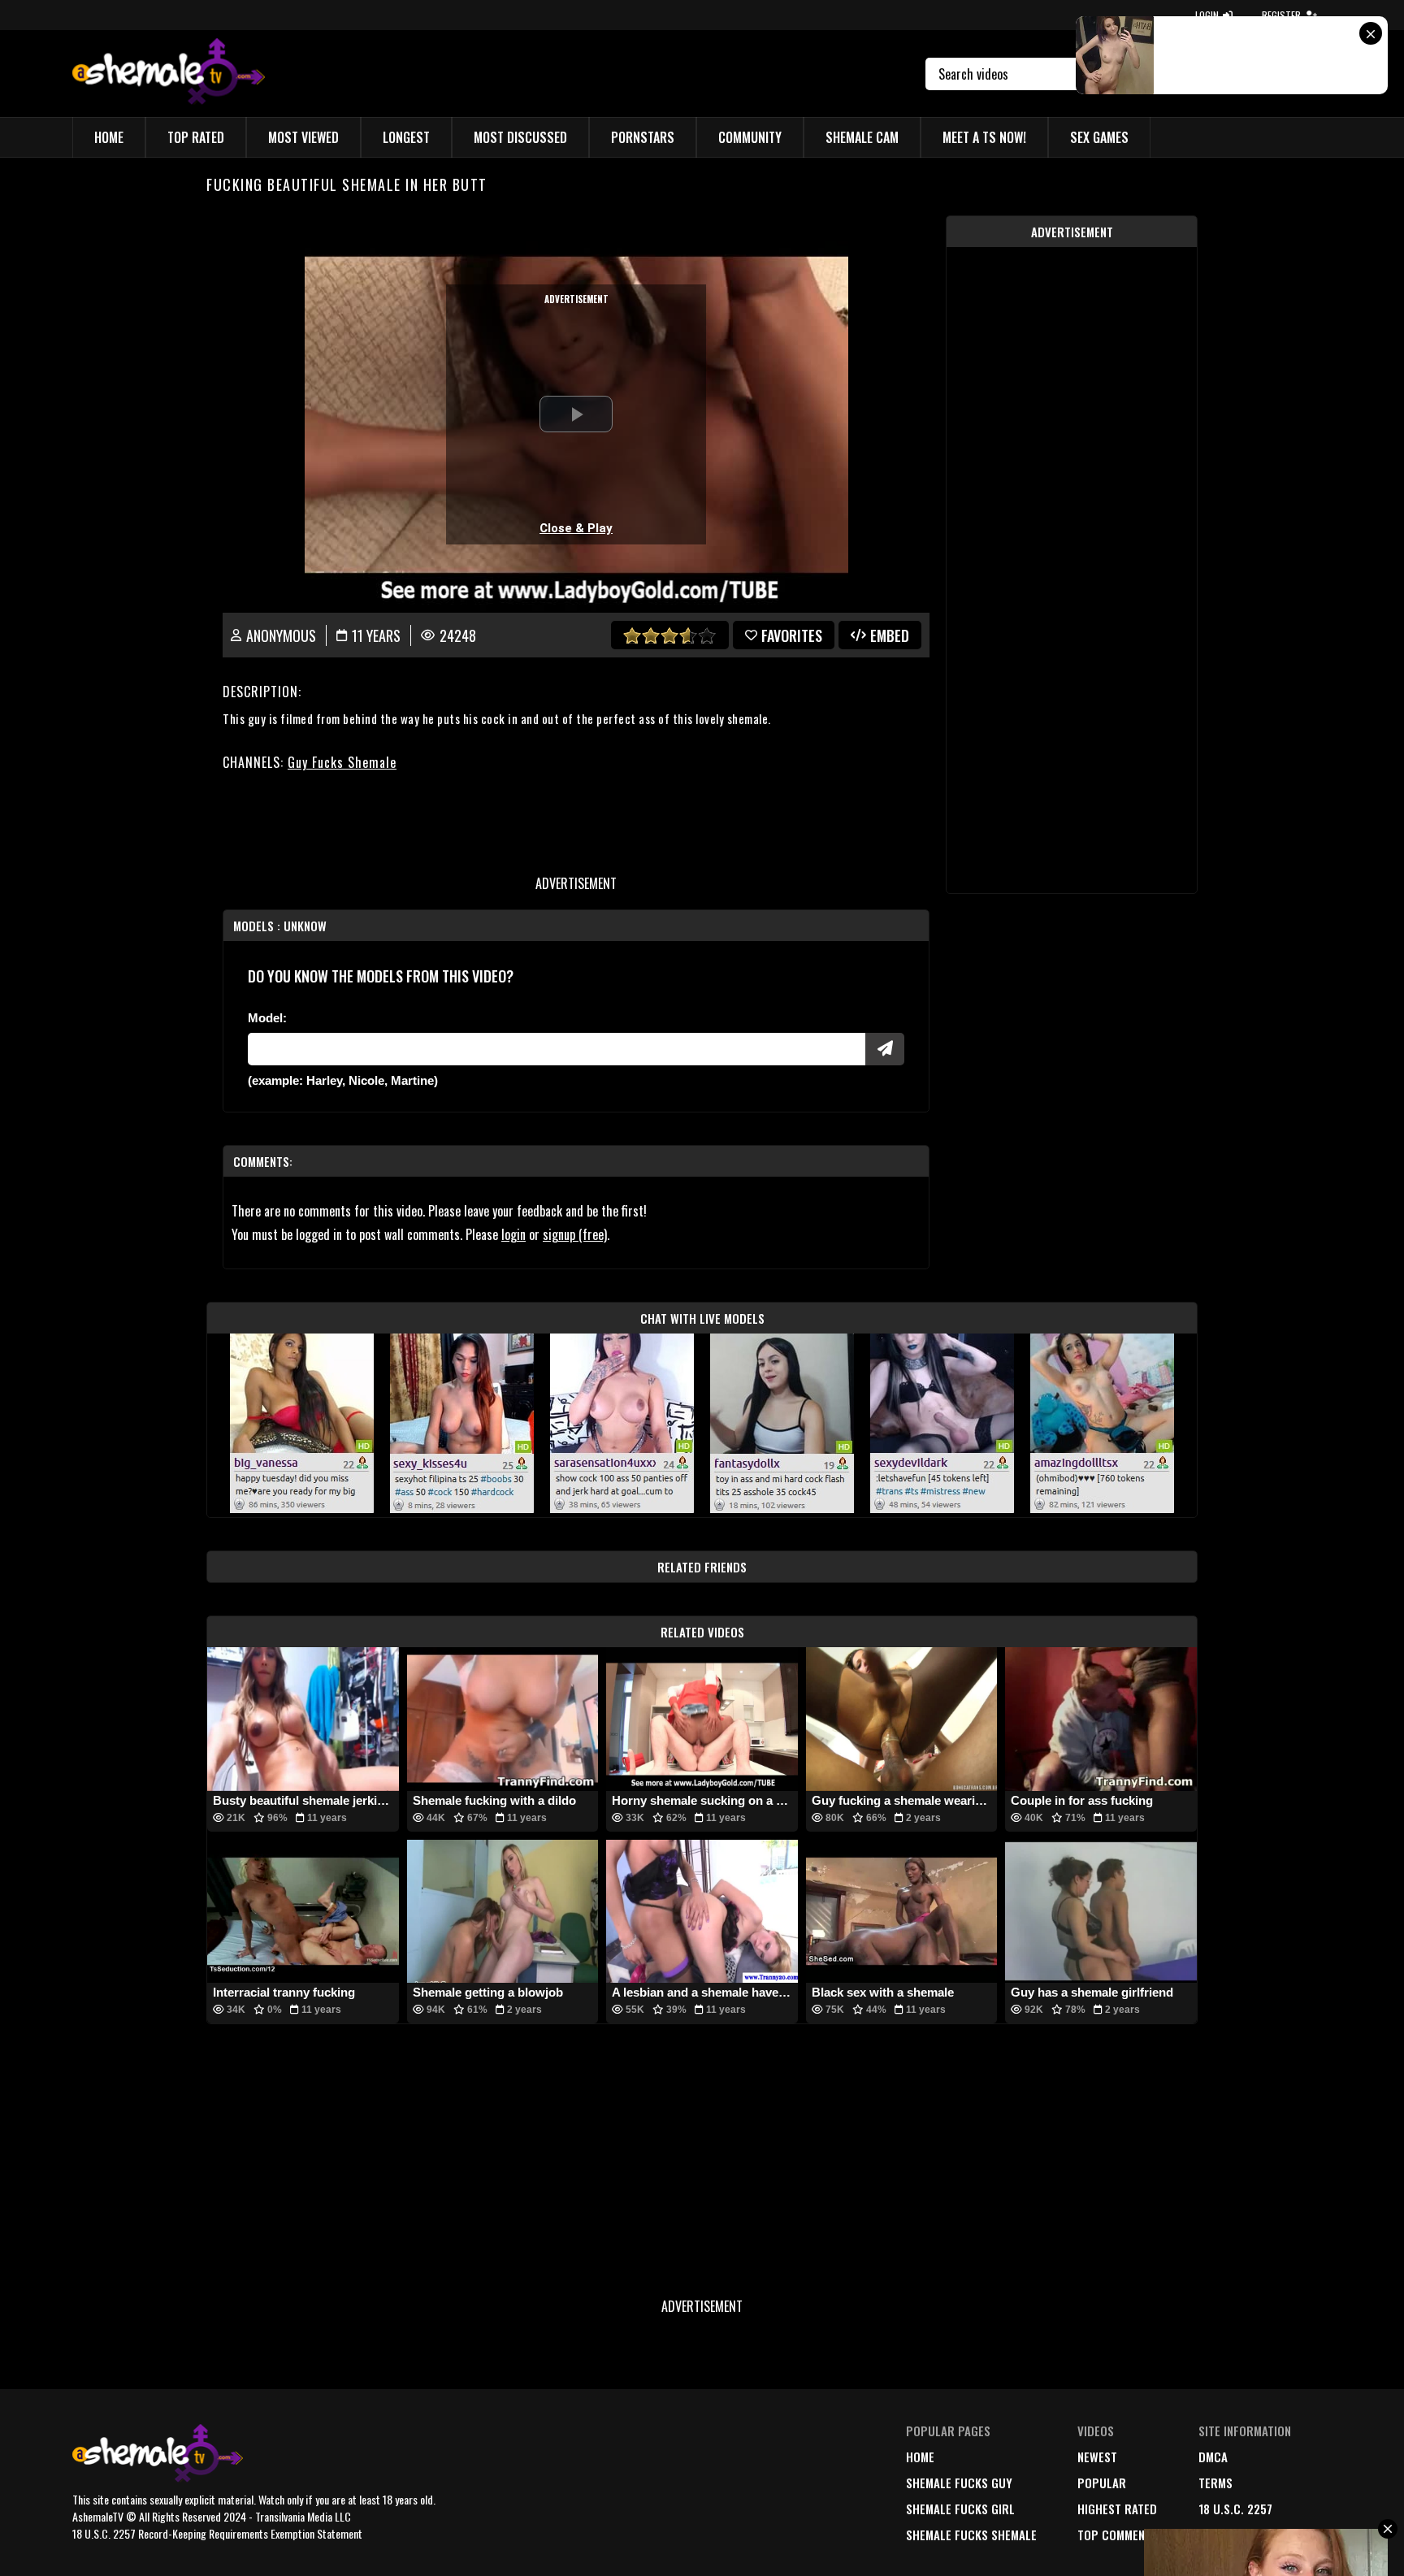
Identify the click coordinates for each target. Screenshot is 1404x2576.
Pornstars (643, 137)
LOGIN (1207, 15)
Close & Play (576, 528)
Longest (406, 137)
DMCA (1213, 2457)
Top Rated (196, 137)
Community (750, 137)
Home (109, 137)
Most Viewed (303, 137)
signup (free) (575, 1234)
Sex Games (1099, 137)
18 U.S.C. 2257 (1235, 2509)
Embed (890, 635)
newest (1097, 2457)
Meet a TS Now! (984, 137)
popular (1102, 2483)
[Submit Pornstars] (885, 1049)
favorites (792, 635)
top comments (1118, 2535)
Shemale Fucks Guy (959, 2483)
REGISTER (1281, 15)
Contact (1222, 2535)
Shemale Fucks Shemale (971, 2535)
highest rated (1117, 2509)
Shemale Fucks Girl (960, 2509)
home (920, 2457)
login (513, 1234)
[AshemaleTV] (169, 74)
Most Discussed (520, 137)
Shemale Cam (862, 137)
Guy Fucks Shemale (342, 762)
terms (1215, 2483)
